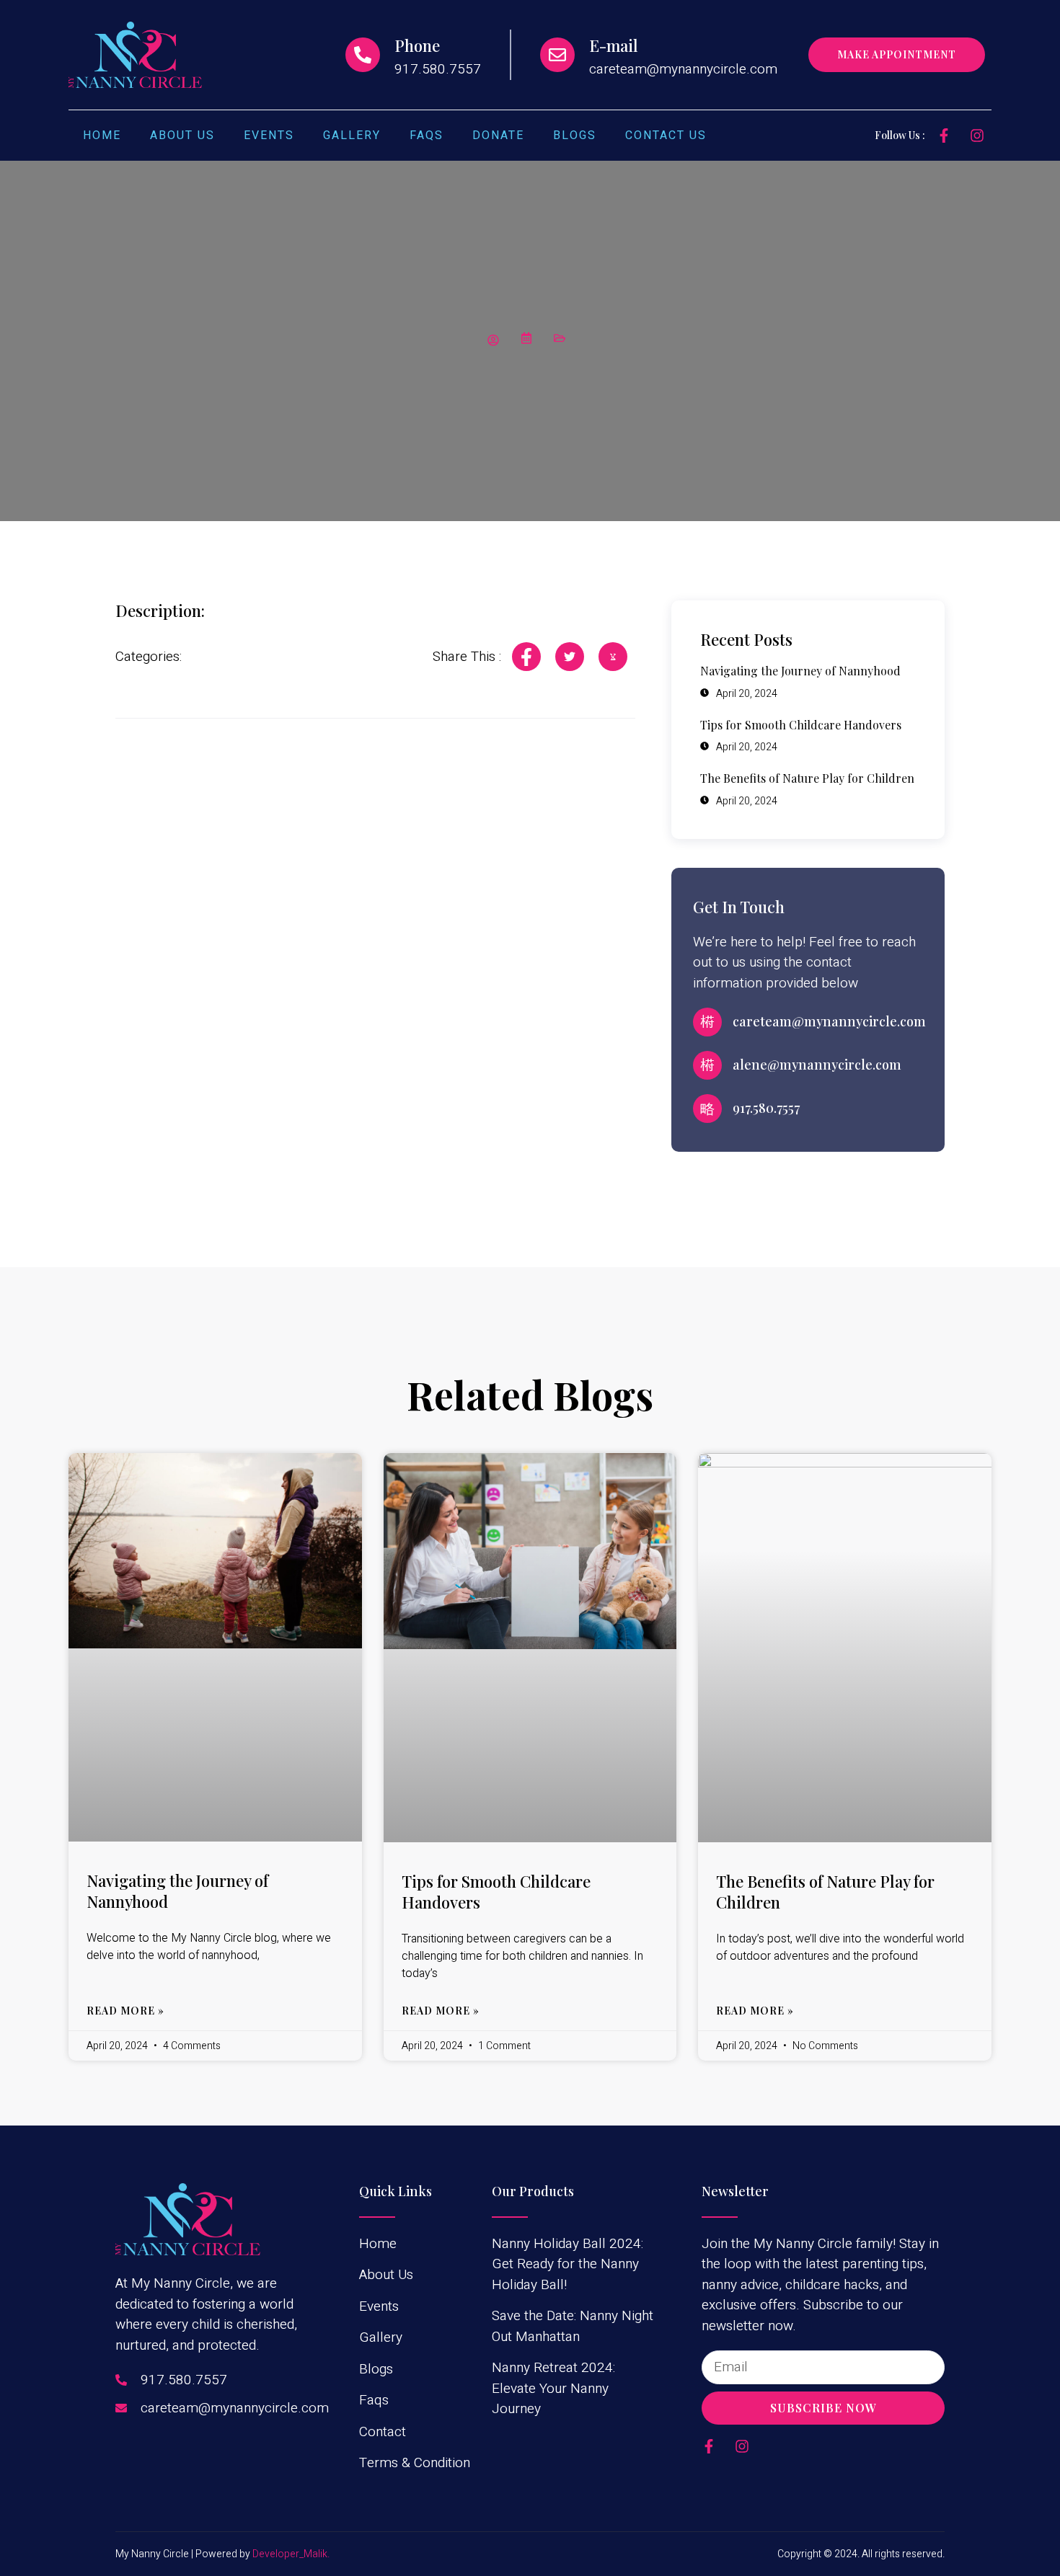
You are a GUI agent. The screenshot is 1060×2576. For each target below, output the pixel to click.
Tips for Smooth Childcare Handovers (496, 1892)
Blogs (575, 136)
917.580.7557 (766, 1108)
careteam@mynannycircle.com (829, 1021)
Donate (498, 136)
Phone (417, 45)
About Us (182, 136)
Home (102, 136)
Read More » (125, 2011)
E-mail (614, 45)
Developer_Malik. (291, 2554)
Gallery (352, 136)
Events (269, 136)
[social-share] (526, 657)
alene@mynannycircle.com (817, 1065)
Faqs (427, 136)
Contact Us (666, 136)
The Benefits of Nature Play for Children (825, 1892)
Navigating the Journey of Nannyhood (177, 1891)
